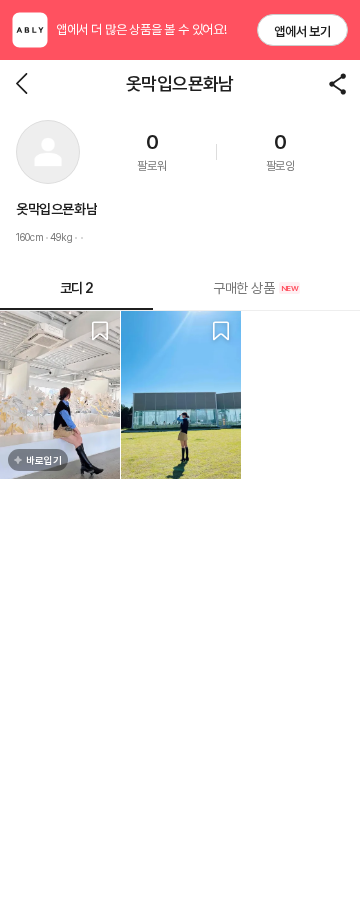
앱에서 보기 (302, 31)
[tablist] (180, 288)
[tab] (256, 288)
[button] (48, 152)
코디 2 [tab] (77, 288)
